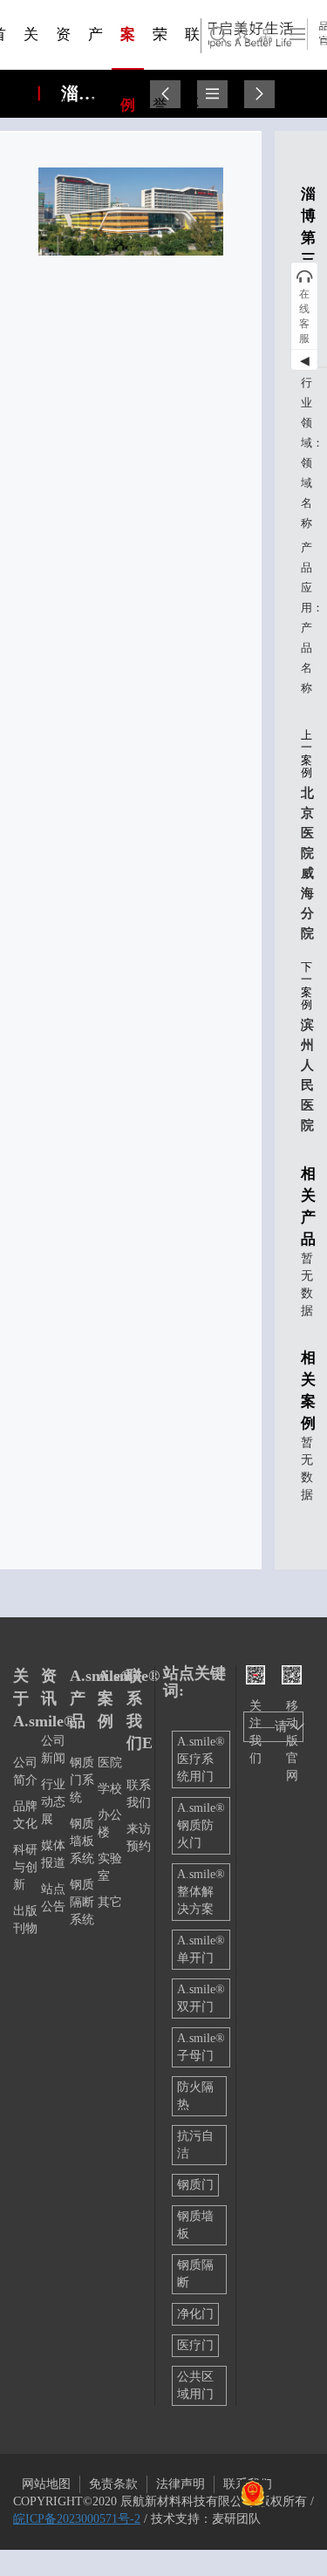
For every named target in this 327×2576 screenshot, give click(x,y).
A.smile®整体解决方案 (201, 1892)
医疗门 (195, 2345)
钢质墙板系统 (82, 1841)
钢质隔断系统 (82, 1902)
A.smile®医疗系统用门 (201, 1759)
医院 (110, 1763)
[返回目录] (212, 94)
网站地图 (46, 2484)
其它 (110, 1902)
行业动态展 (53, 1802)
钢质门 (195, 2185)
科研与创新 (25, 1867)
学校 (110, 1789)
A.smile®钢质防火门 (201, 1825)
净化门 (195, 2314)
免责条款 (113, 2484)
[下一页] (259, 94)
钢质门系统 (82, 1780)
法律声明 (181, 2484)
